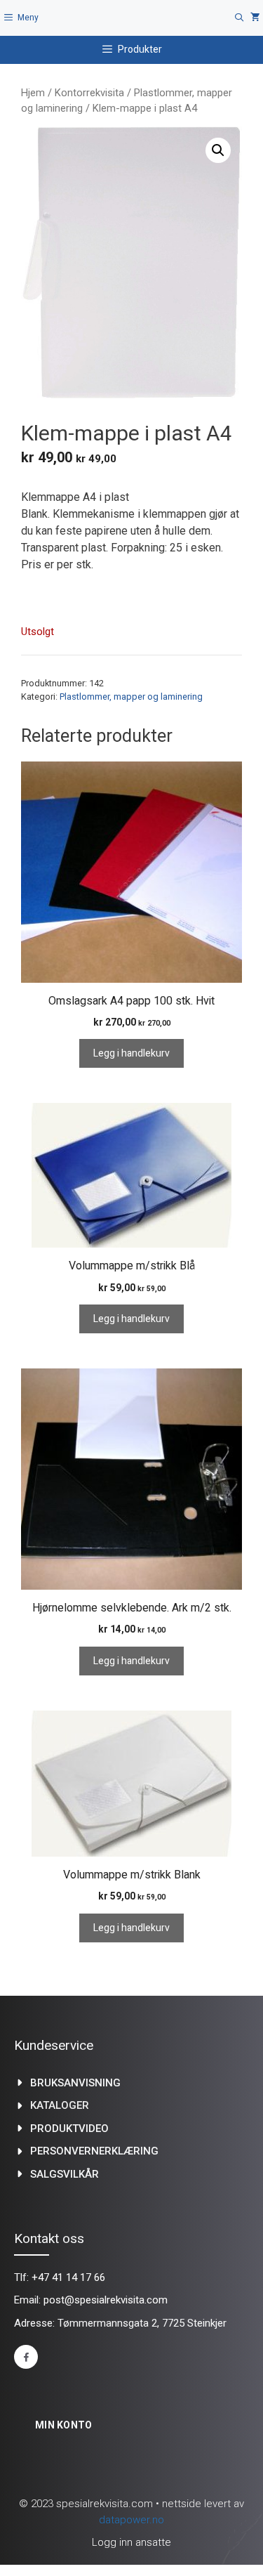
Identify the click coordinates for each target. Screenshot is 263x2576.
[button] (218, 150)
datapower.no (131, 2520)
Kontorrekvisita (89, 93)
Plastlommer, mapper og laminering (131, 697)
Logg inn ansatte (131, 2542)
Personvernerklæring (94, 2151)
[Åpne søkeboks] (240, 18)
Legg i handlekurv (131, 1053)
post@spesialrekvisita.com (106, 2300)
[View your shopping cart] (255, 18)
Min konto (64, 2425)
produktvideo (69, 2129)
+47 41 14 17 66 (68, 2277)
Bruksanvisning (75, 2083)
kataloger (60, 2105)
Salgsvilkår (65, 2174)
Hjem (33, 93)
